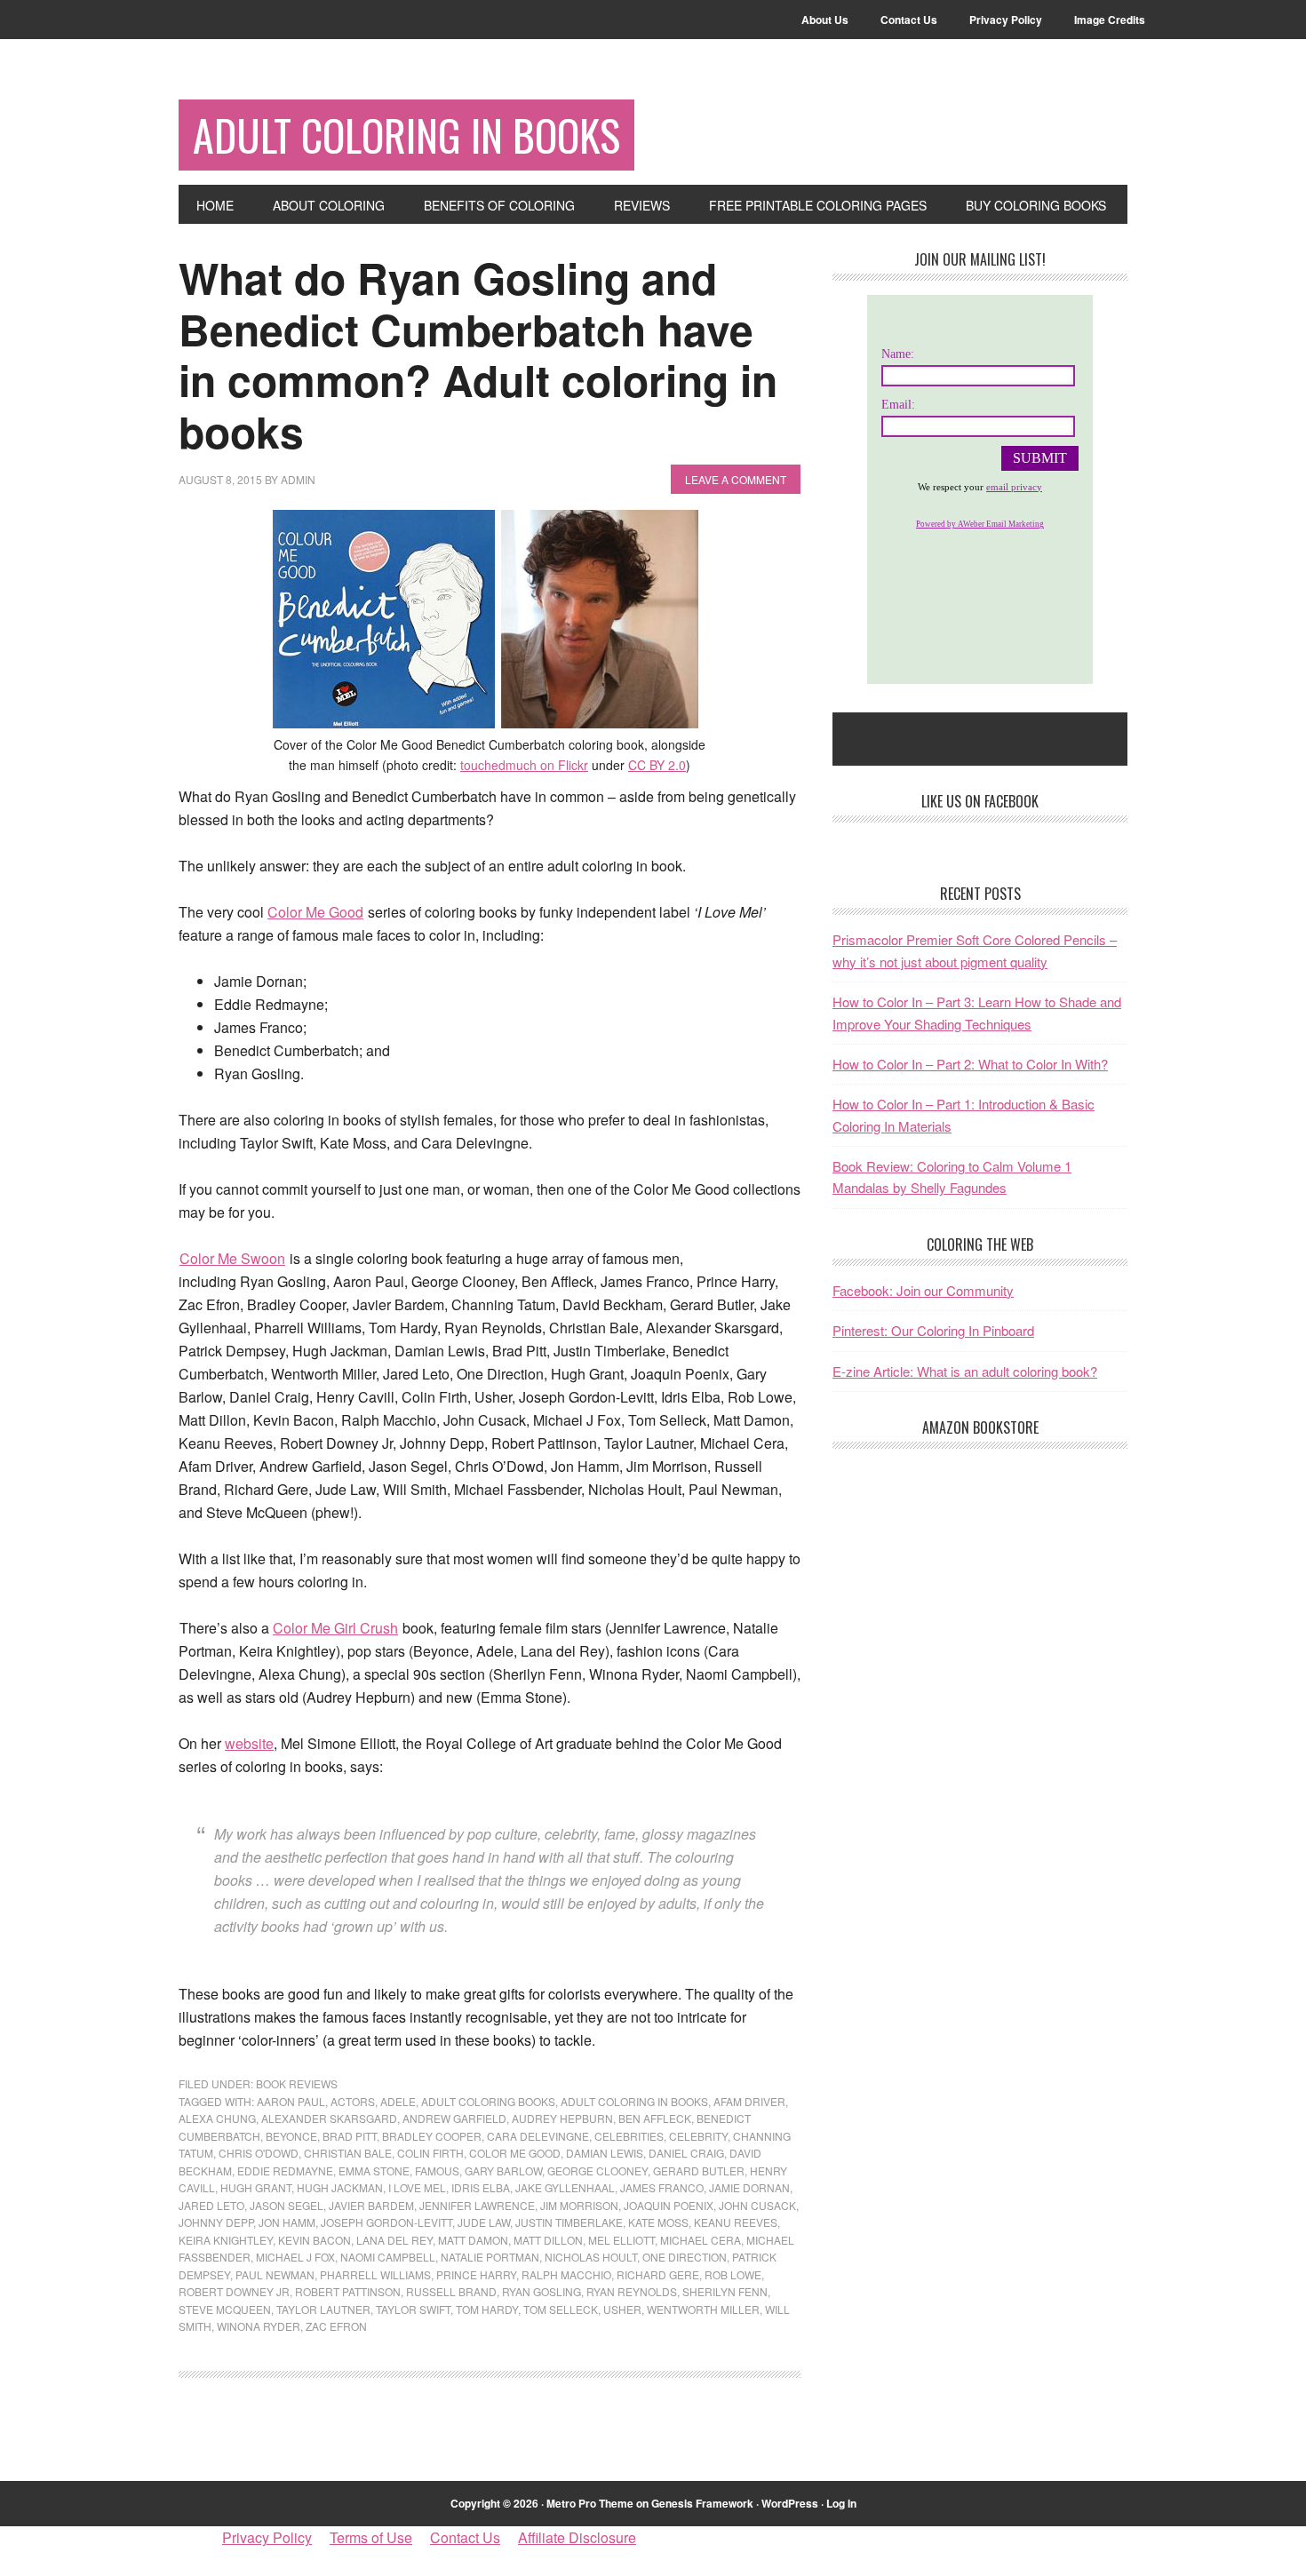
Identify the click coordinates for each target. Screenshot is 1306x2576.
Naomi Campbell (388, 2257)
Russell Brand (451, 2291)
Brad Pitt (350, 2136)
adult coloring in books (634, 2101)
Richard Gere (658, 2274)
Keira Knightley (226, 2240)
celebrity (698, 2136)
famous (437, 2171)
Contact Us (465, 2537)
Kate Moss (658, 2222)
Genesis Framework (702, 2503)
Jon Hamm (287, 2222)
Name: (898, 354)
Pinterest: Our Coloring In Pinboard (933, 1330)
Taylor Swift (413, 2309)
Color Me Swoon (232, 1258)
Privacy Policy (267, 2537)
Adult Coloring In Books (406, 135)
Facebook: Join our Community (923, 1290)
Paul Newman (275, 2274)
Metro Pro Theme (590, 2503)
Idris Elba (481, 2187)
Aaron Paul (291, 2101)
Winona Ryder (259, 2326)
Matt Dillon (548, 2240)
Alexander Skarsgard (329, 2118)
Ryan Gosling (542, 2291)
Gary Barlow (503, 2171)
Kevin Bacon (315, 2240)
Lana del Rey (394, 2240)
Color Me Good (315, 912)
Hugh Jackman (340, 2187)
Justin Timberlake (569, 2222)
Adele (398, 2101)
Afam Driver (749, 2101)
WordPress (790, 2503)
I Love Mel (417, 2187)
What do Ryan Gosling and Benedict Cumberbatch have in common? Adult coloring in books (478, 354)
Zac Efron (336, 2326)
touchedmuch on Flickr (524, 765)
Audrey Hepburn (562, 2118)
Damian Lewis (605, 2153)
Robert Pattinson (348, 2291)
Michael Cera (701, 2240)
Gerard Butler (699, 2171)
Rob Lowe (733, 2274)
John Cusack (757, 2205)
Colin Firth (430, 2153)
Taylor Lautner (323, 2309)
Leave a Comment (736, 479)
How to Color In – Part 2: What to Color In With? (970, 1064)
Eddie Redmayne (285, 2171)
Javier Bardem (371, 2205)
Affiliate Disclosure (577, 2537)
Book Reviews (297, 2083)
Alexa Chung (217, 2118)
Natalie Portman (490, 2257)
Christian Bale (348, 2153)
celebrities (629, 2136)
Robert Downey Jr (234, 2291)
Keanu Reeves (736, 2222)
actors (353, 2101)
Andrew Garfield (454, 2118)
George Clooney (597, 2171)
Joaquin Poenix (669, 2205)
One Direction (685, 2257)
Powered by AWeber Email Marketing (980, 524)
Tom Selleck (561, 2309)
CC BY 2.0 (657, 765)
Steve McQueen (225, 2309)
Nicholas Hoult (591, 2257)
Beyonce (291, 2136)
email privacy (1014, 487)
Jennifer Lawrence (477, 2205)
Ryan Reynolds (632, 2291)
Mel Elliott (621, 2240)
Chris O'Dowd (259, 2153)
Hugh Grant (256, 2187)
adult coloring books (488, 2101)
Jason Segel (287, 2205)
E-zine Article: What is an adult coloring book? (965, 1371)
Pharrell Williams (375, 2274)
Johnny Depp (216, 2222)
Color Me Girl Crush (335, 1628)
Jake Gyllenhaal (565, 2187)
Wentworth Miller (703, 2309)
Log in (841, 2503)
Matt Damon (473, 2240)
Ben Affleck (655, 2118)
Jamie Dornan (749, 2187)
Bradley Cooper (432, 2136)
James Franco (662, 2187)
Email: (898, 405)
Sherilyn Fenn (725, 2291)
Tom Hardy (487, 2309)
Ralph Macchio (566, 2274)
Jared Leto (211, 2205)
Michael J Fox (295, 2257)
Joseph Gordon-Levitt (386, 2222)
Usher (622, 2309)
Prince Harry (476, 2274)
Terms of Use (371, 2537)
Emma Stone (374, 2171)
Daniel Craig (686, 2153)
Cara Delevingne (538, 2136)
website (249, 1743)
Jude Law (484, 2222)
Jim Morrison (579, 2205)
